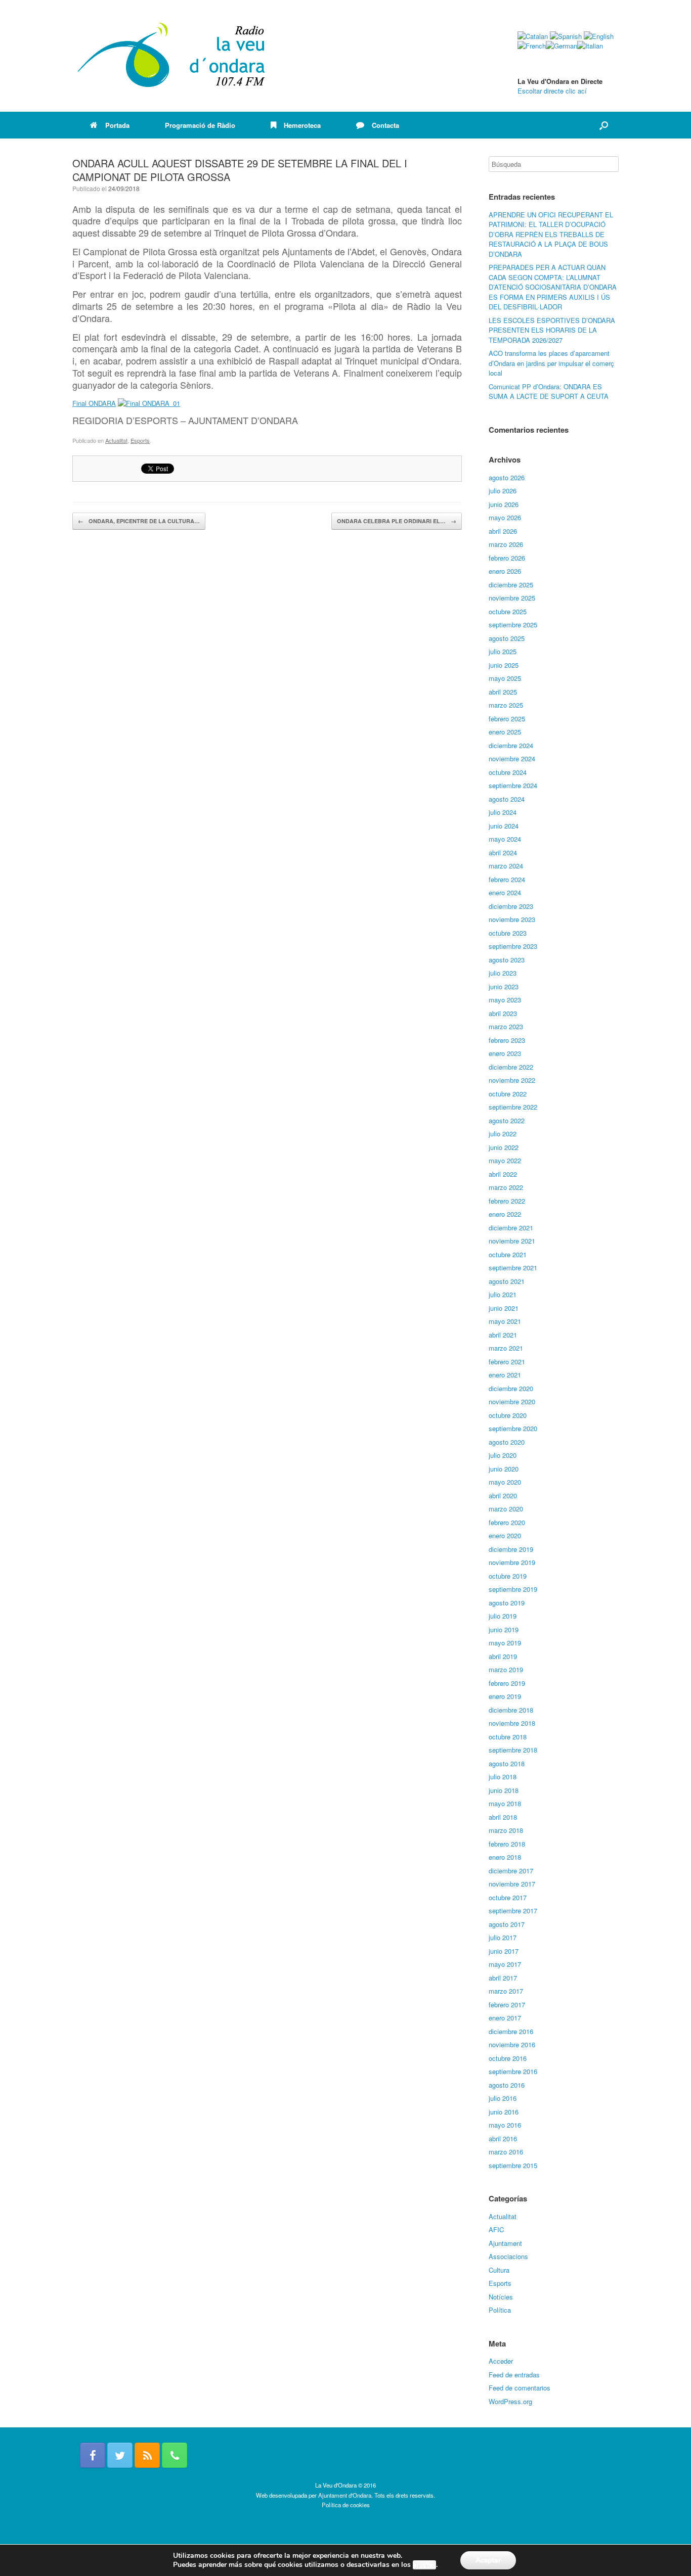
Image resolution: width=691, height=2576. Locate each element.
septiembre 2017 (513, 1911)
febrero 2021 (507, 1362)
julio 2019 (503, 1616)
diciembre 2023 (511, 906)
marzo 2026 (506, 544)
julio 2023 (503, 973)
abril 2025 (503, 692)
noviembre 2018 (512, 1723)
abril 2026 (503, 531)
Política (500, 2310)
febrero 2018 (507, 1844)
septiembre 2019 (513, 1589)
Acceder (501, 2361)
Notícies (501, 2297)
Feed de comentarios (520, 2388)
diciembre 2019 (511, 1549)
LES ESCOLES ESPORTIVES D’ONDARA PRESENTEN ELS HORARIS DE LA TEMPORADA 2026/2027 (552, 330)
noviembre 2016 (512, 2044)
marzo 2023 (506, 1026)
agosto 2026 (507, 477)
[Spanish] (566, 36)
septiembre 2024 (513, 785)
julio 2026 (503, 491)
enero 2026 (505, 571)
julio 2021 (503, 1294)
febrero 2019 (507, 1683)
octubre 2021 (508, 1254)
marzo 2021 (506, 1348)
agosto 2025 (507, 638)
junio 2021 (504, 1308)
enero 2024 (505, 892)
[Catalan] (533, 36)
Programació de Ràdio (200, 125)
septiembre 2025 (513, 625)
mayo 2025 (505, 678)
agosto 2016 (507, 2085)
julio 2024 (503, 812)
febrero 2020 (507, 1522)
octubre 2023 (508, 933)
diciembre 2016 (511, 2031)
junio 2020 (504, 1469)
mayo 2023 (505, 1000)
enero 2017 (505, 2018)
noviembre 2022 (512, 1080)
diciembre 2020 (511, 1388)
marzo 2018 (506, 1830)
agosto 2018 (507, 1763)
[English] (599, 36)
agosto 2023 (507, 960)
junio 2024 (504, 826)
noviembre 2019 (512, 1562)
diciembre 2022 (511, 1067)
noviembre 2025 (512, 598)
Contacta (385, 125)
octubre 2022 (508, 1094)
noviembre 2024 (512, 758)
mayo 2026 (505, 517)
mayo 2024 (505, 839)
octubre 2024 (508, 772)
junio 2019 (504, 1629)
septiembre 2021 (513, 1268)
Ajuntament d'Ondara (345, 2495)
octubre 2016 (508, 2058)
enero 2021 (505, 1375)
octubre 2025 (508, 611)
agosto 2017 (507, 1924)
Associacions (508, 2256)
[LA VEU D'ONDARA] (172, 56)
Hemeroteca (302, 125)
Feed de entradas (514, 2375)
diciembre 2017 (511, 1871)
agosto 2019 (507, 1603)
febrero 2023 (507, 1040)
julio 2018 (503, 1777)
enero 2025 (505, 732)
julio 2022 (503, 1134)
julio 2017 (503, 1937)
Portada (117, 125)
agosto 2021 (507, 1281)
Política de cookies (346, 2505)
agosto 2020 (507, 1442)
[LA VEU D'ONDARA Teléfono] (175, 2455)
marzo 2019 (506, 1669)
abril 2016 (503, 2138)
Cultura (499, 2270)
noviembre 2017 (512, 1884)
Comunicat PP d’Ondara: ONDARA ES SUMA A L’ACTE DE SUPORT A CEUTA (549, 392)
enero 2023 (505, 1053)
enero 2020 (505, 1535)
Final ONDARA (94, 403)
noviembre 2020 (512, 1401)
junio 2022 (504, 1147)
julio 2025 (503, 651)
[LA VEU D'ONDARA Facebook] (93, 2455)
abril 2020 (503, 1496)
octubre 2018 (508, 1737)
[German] (562, 46)
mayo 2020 (505, 1482)
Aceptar (488, 2560)
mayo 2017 (505, 1964)
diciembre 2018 (511, 1710)
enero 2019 (505, 1696)
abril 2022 (503, 1174)
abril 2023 (503, 1013)
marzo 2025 (506, 705)
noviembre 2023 (512, 919)
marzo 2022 (506, 1187)
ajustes (424, 2565)
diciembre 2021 (511, 1228)
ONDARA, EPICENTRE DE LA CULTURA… (139, 521)
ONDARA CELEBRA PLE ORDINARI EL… (397, 521)
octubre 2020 (508, 1415)
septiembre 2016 (513, 2071)
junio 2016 (504, 2112)
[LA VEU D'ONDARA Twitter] (120, 2455)
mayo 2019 (505, 1643)
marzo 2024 (506, 866)
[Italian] (590, 46)
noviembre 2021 (512, 1241)
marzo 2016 (506, 2152)
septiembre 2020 (513, 1428)
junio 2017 (504, 1951)
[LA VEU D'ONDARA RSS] (147, 2455)
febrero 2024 (507, 879)
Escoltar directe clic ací (552, 91)
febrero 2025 (507, 719)
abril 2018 (503, 1817)
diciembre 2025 (511, 585)
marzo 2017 (506, 1991)
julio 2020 (503, 1455)
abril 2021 (503, 1335)
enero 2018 (505, 1857)
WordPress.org (510, 2401)
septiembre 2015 (513, 2165)
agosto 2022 (507, 1120)
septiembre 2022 (513, 1107)
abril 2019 (503, 1656)
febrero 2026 (507, 558)
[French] (532, 46)
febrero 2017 (507, 2005)
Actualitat (116, 440)
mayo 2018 (505, 1803)
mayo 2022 (505, 1160)
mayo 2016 (505, 2125)
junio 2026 (504, 504)
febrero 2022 (507, 1201)
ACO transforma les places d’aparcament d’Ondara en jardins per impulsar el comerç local (551, 363)
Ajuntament (505, 2243)
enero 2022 (505, 1214)
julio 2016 (503, 2098)
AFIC (496, 2229)
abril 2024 (503, 853)
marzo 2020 (506, 1509)
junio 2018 (504, 1790)
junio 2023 (504, 986)
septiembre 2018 (513, 1750)
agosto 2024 (507, 799)
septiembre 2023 (513, 946)
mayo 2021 (505, 1321)
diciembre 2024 (511, 745)
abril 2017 (503, 1978)
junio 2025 (504, 665)
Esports (140, 440)
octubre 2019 (508, 1576)
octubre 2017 (508, 1897)
